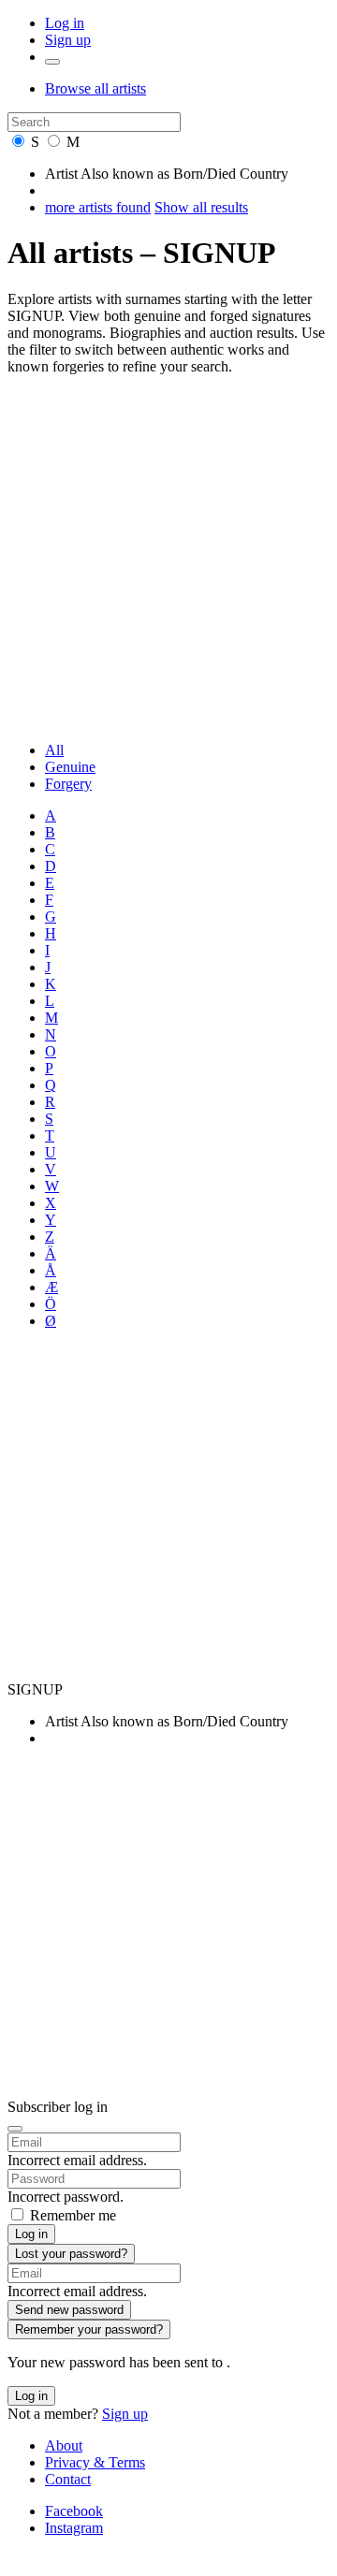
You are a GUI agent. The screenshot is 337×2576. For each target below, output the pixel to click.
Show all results (201, 207)
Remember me (73, 2215)
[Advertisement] (168, 559)
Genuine (70, 767)
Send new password (69, 2310)
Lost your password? (71, 2254)
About (64, 2445)
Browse (95, 88)
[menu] (52, 62)
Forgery (68, 784)
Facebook (74, 2511)
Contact (68, 2479)
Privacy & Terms (95, 2462)
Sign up (68, 40)
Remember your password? (89, 2329)
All (54, 750)
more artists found (98, 207)
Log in (65, 23)
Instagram (74, 2528)
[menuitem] (187, 750)
